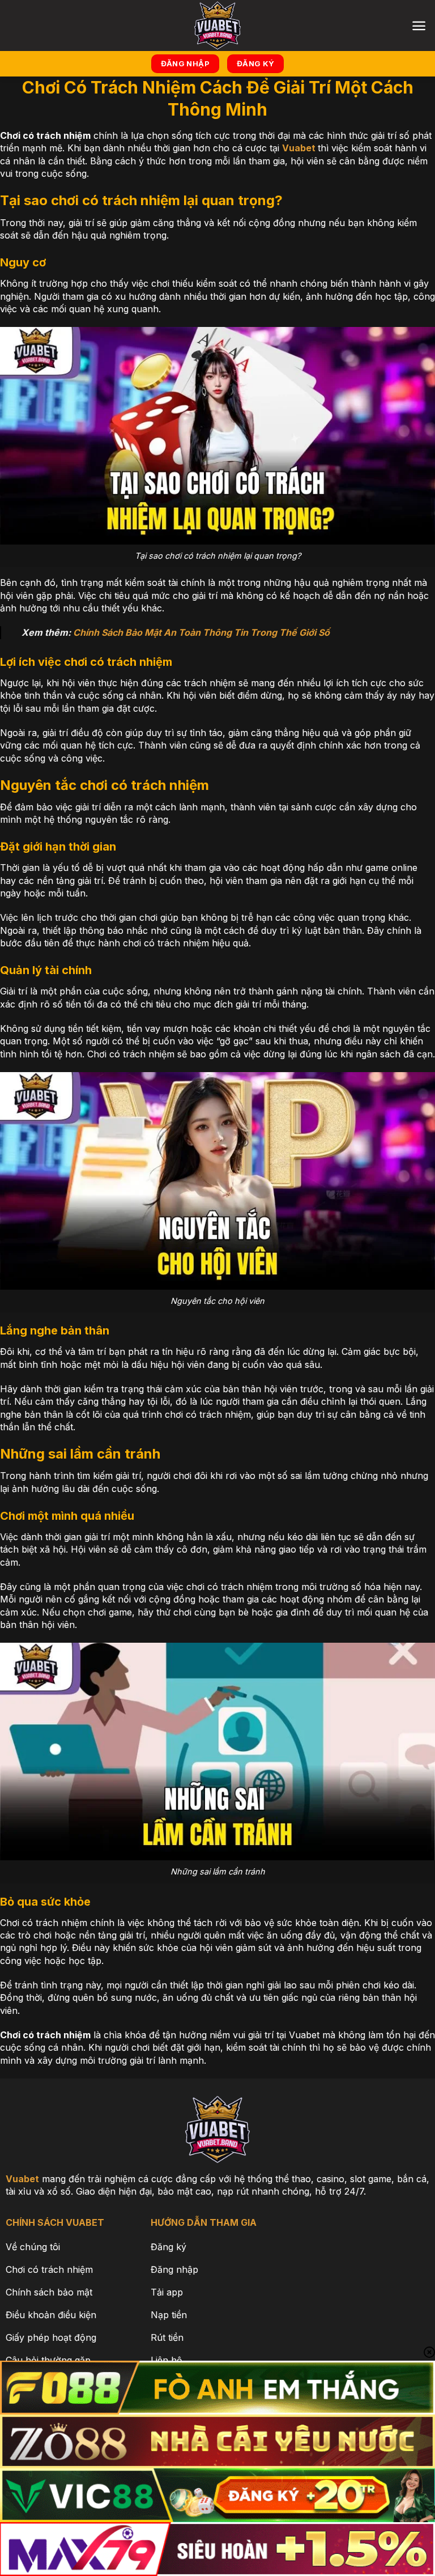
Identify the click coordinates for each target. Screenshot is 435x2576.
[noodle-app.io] (217, 25)
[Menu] (419, 26)
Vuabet (299, 148)
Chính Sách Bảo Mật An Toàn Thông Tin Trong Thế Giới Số (201, 632)
